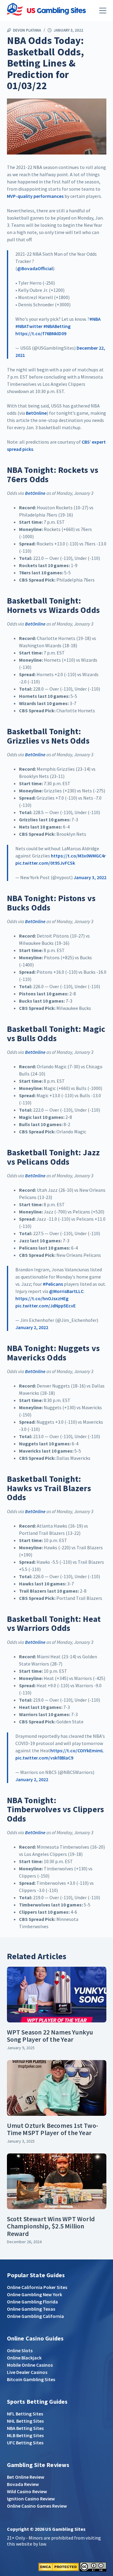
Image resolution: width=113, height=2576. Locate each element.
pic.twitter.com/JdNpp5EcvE (46, 1306)
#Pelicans (53, 1284)
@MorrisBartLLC (66, 1291)
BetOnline (36, 413)
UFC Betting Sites (25, 2443)
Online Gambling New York (35, 2294)
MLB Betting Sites (25, 2435)
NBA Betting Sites (25, 2428)
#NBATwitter (29, 326)
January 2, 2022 (32, 1327)
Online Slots (20, 2350)
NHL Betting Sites (25, 2421)
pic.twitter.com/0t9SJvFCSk (45, 863)
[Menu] (103, 11)
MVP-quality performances (35, 196)
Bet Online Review (26, 2477)
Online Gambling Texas (31, 2309)
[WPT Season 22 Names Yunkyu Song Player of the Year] (57, 1995)
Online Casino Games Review (37, 2506)
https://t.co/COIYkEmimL (77, 1750)
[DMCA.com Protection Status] (59, 2566)
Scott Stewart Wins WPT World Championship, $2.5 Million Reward (51, 2226)
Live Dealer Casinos (27, 2372)
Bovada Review (23, 2484)
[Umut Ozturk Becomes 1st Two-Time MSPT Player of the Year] (57, 2088)
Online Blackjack (24, 2358)
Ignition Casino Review (31, 2499)
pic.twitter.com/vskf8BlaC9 (44, 1758)
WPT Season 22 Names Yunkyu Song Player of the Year (50, 2036)
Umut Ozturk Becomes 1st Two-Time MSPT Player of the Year (53, 2129)
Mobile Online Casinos (30, 2365)
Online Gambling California (35, 2316)
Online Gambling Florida (32, 2302)
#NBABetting (57, 326)
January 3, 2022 (90, 877)
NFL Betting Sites (25, 2414)
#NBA (95, 319)
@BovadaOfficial (35, 268)
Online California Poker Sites (37, 2287)
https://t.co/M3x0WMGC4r (78, 856)
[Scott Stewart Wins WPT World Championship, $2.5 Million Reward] (57, 2181)
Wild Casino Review (27, 2491)
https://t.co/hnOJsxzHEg (42, 1298)
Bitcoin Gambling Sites (31, 2379)
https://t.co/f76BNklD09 (41, 333)
